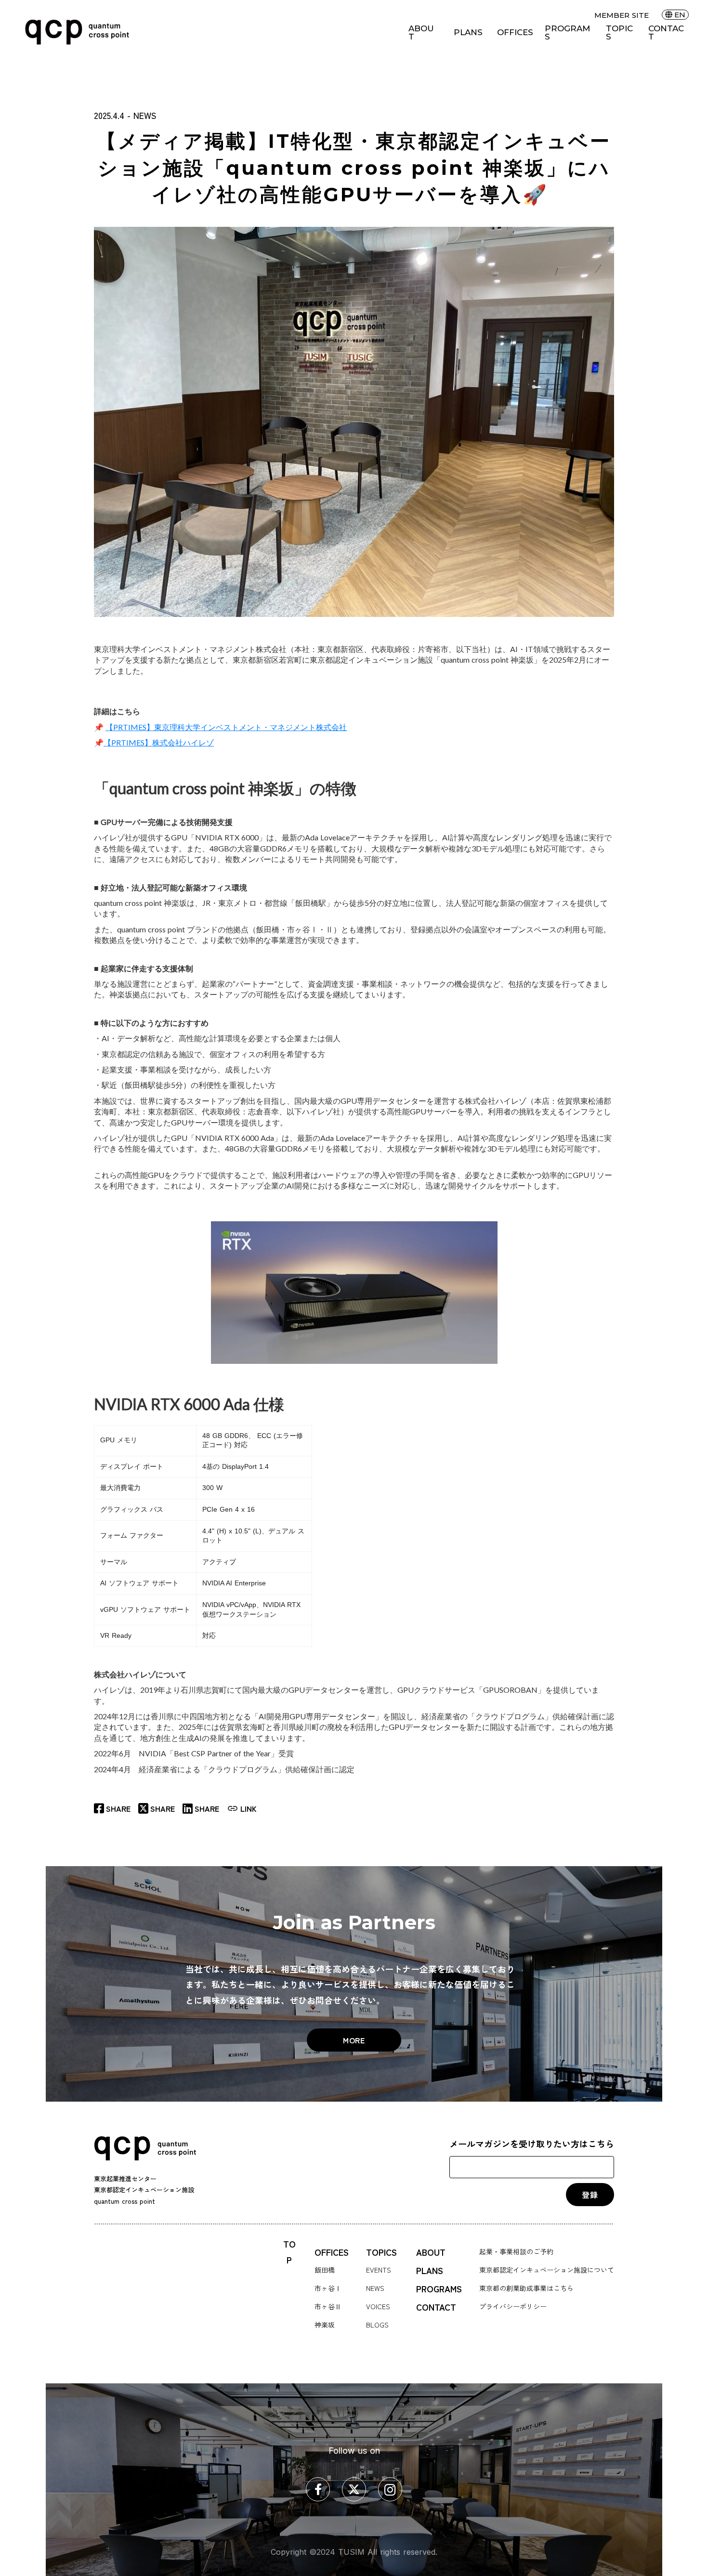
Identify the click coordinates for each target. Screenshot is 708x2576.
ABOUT (421, 33)
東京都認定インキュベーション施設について (547, 2270)
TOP (289, 2252)
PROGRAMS (567, 33)
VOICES (378, 2306)
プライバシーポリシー (513, 2306)
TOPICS (619, 33)
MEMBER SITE (622, 15)
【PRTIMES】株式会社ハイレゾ (159, 742)
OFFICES (515, 33)
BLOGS (377, 2325)
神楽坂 (325, 2325)
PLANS (468, 33)
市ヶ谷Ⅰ (328, 2288)
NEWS (375, 2288)
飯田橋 (325, 2270)
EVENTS (379, 2270)
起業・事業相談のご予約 (516, 2251)
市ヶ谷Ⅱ (328, 2306)
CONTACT (666, 33)
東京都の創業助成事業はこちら (526, 2288)
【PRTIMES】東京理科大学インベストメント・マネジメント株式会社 (226, 727)
